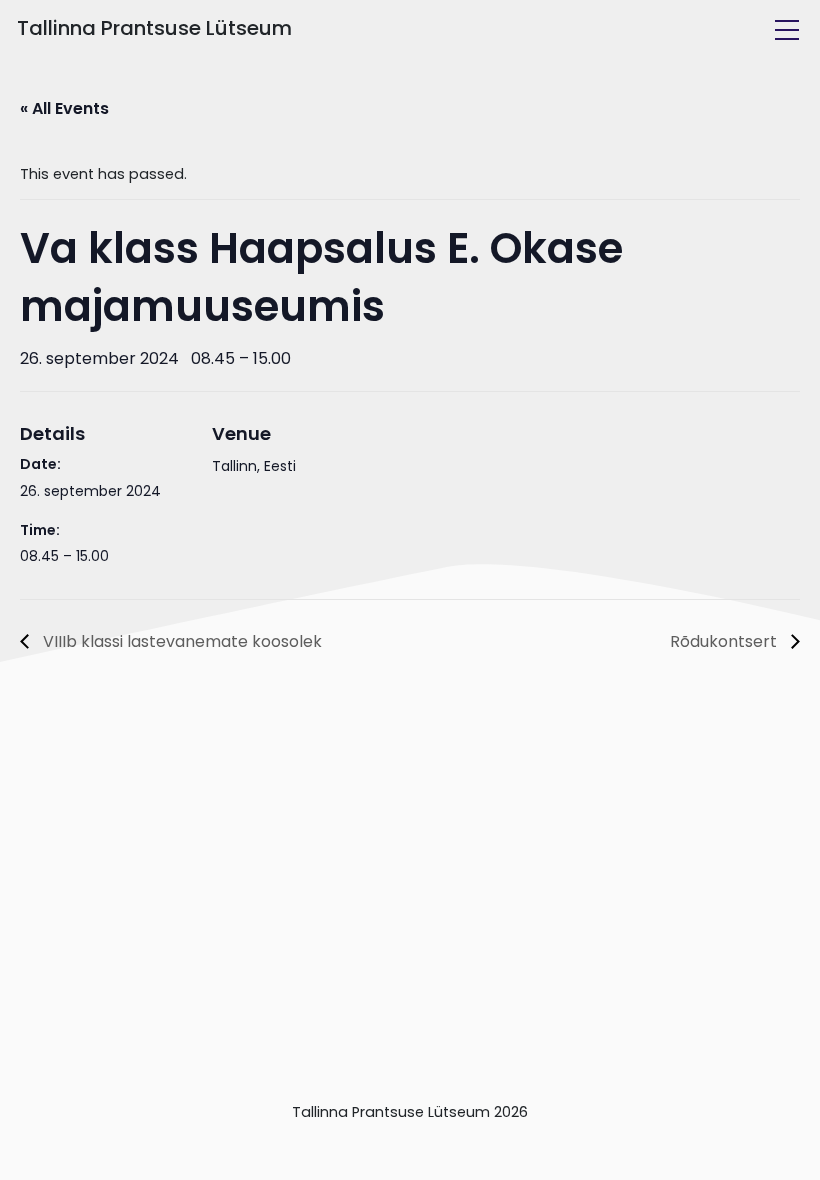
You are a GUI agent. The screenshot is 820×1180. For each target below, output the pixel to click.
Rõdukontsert (725, 641)
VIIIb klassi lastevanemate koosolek (180, 641)
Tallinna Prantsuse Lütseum (154, 28)
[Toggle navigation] (787, 30)
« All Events (64, 108)
